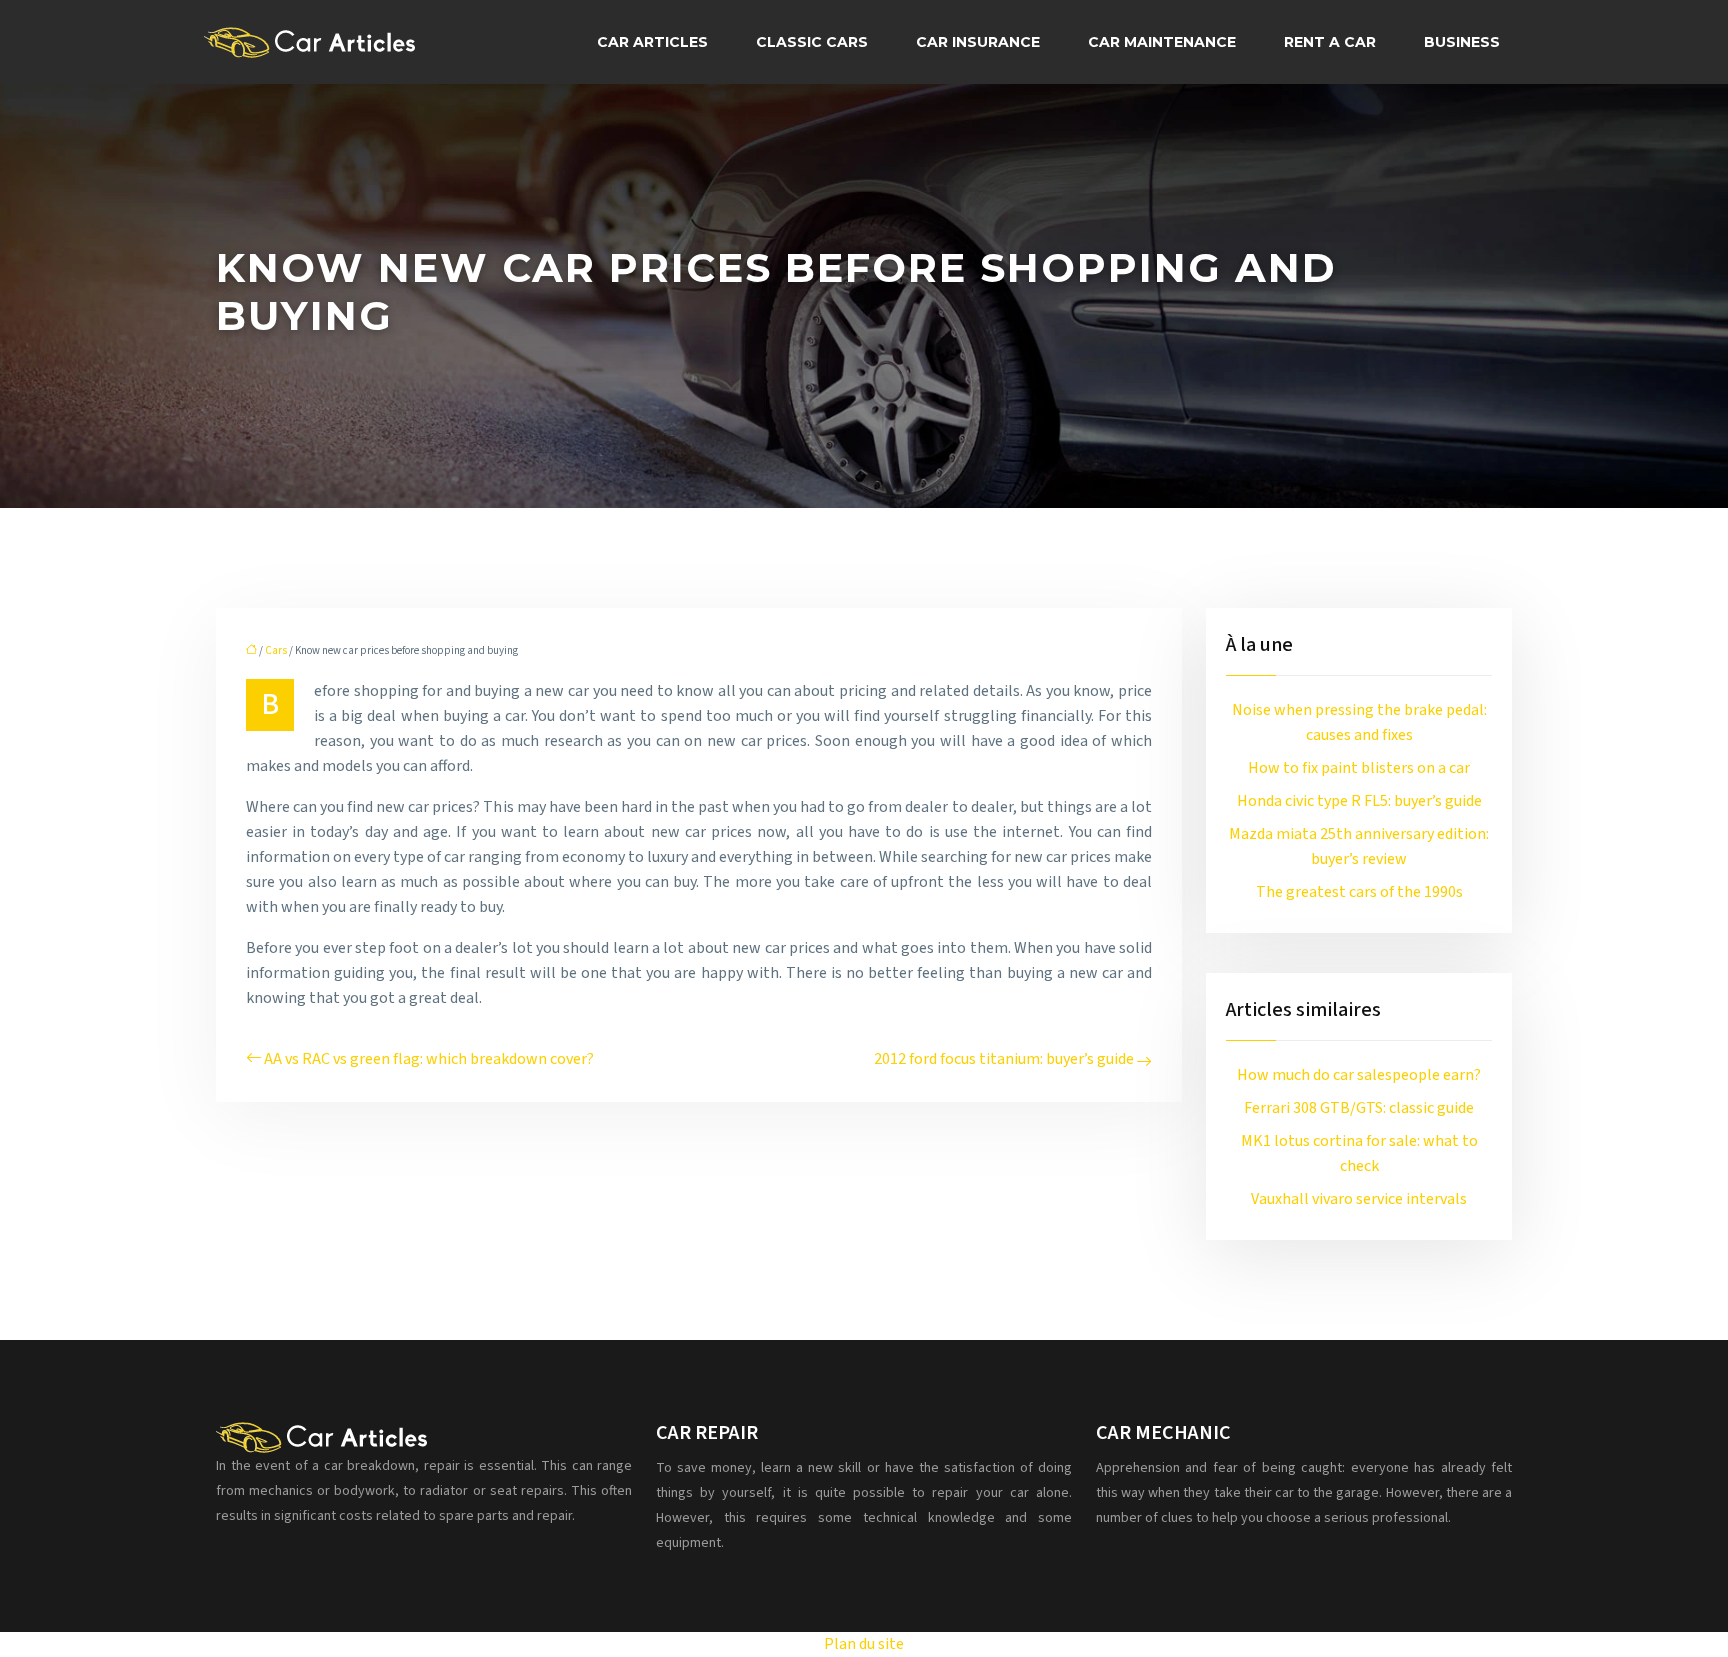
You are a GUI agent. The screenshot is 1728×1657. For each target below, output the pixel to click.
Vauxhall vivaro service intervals (1359, 1199)
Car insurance (978, 42)
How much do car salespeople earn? (1359, 1075)
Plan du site (864, 1644)
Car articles (652, 42)
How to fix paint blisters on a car (1359, 768)
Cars (276, 650)
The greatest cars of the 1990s (1359, 892)
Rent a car (1330, 42)
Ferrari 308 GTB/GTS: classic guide (1359, 1108)
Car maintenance (1162, 42)
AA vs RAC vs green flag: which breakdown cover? (429, 1059)
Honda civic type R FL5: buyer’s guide (1359, 801)
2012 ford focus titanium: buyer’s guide (1004, 1059)
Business (1462, 42)
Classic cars (812, 42)
